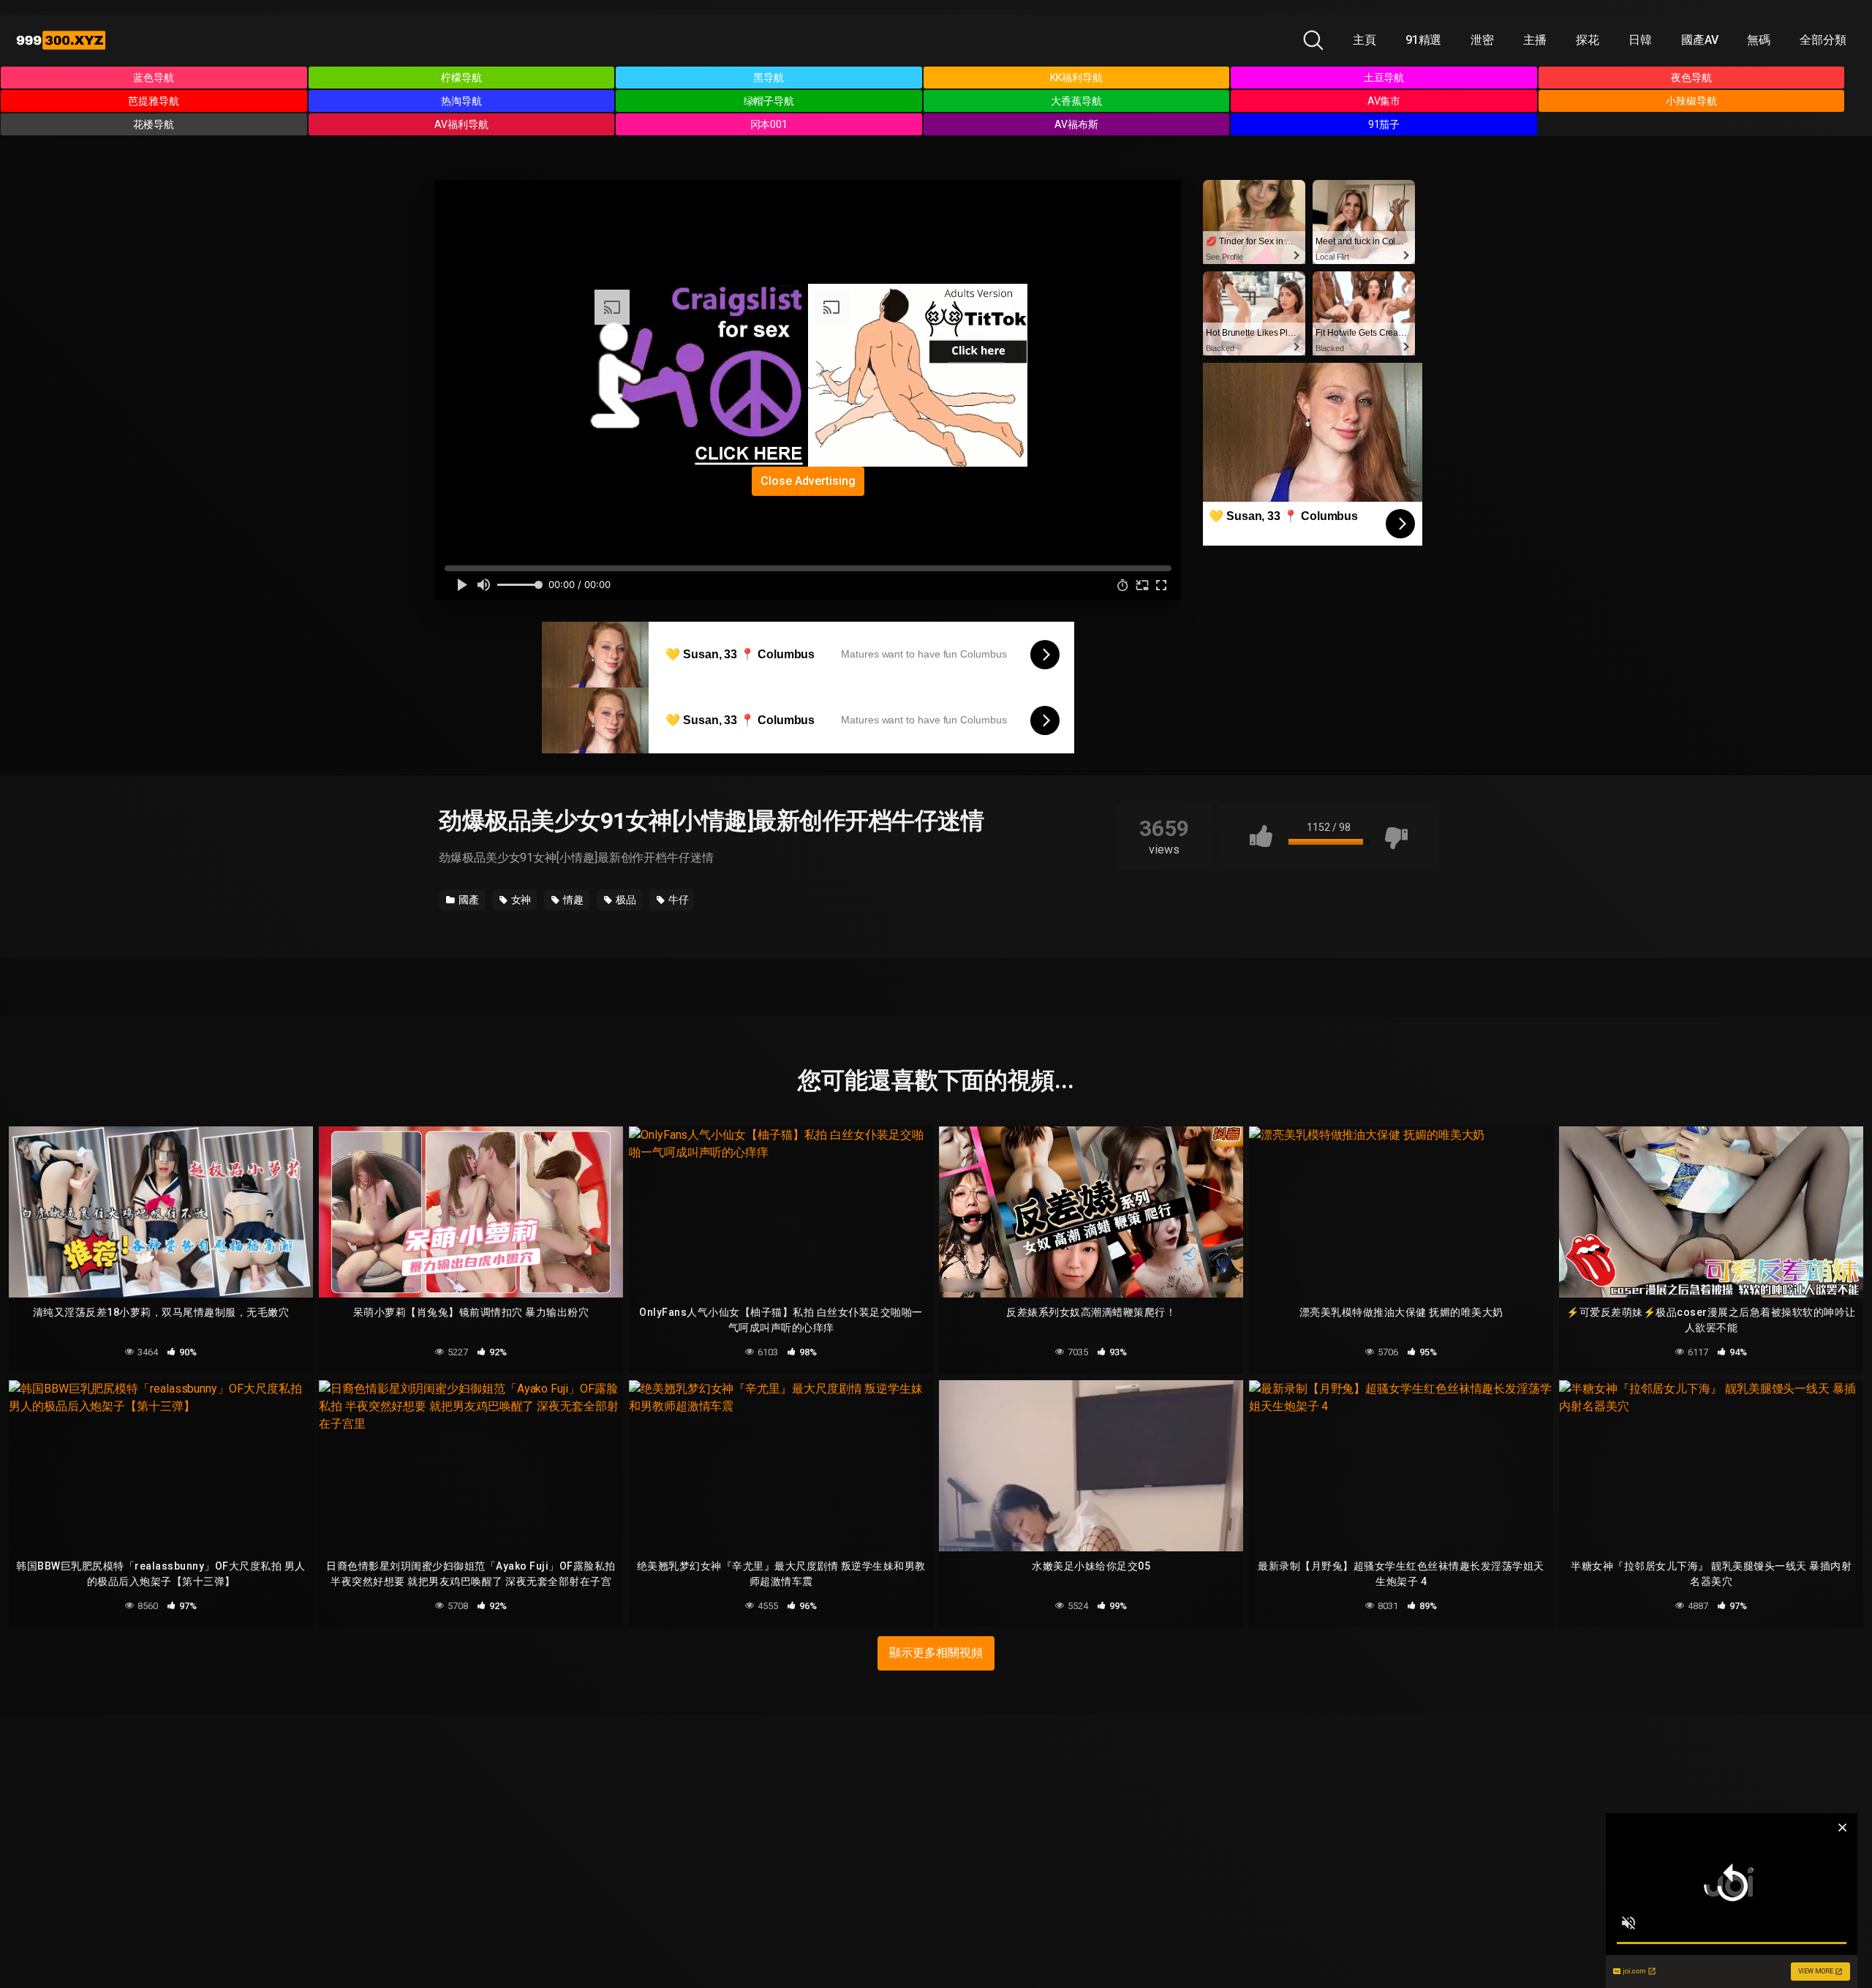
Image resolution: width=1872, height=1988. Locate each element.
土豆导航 (1384, 78)
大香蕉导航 (1076, 101)
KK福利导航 (1076, 78)
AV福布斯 (1076, 124)
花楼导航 (154, 124)
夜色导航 (1691, 78)
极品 (625, 900)
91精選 (1424, 40)
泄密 (1482, 40)
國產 (468, 900)
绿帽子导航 (769, 101)
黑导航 (769, 78)
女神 (520, 900)
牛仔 (678, 900)
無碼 (1759, 40)
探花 (1588, 40)
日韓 (1640, 40)
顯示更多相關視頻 (936, 1653)
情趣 (572, 900)
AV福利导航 (461, 124)
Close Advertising (808, 481)
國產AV (1700, 40)
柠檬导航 (461, 78)
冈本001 (769, 124)
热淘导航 (461, 101)
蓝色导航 (154, 78)
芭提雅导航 (154, 101)
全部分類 (1823, 40)
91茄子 (1384, 124)
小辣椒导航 (1691, 101)
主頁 (1365, 40)
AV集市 (1384, 101)
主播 (1535, 40)
